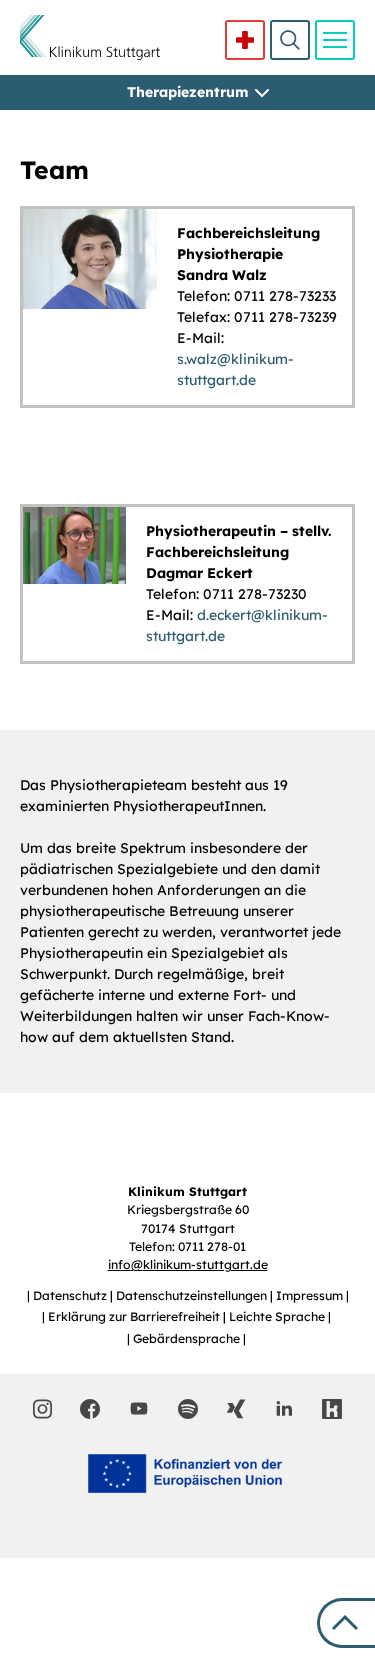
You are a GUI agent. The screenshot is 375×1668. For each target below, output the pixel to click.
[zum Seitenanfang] (346, 1623)
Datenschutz (71, 1295)
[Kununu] (332, 1409)
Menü (335, 40)
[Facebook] (90, 1409)
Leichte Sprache (278, 1316)
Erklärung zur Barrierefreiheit (135, 1316)
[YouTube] (139, 1408)
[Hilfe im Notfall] (245, 40)
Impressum (311, 1295)
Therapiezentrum (187, 92)
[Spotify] (188, 1409)
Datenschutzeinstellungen (193, 1295)
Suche (290, 40)
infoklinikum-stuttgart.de (188, 1264)
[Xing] (236, 1409)
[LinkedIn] (284, 1409)
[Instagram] (42, 1409)
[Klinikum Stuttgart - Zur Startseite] (90, 37)
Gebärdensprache (188, 1338)
